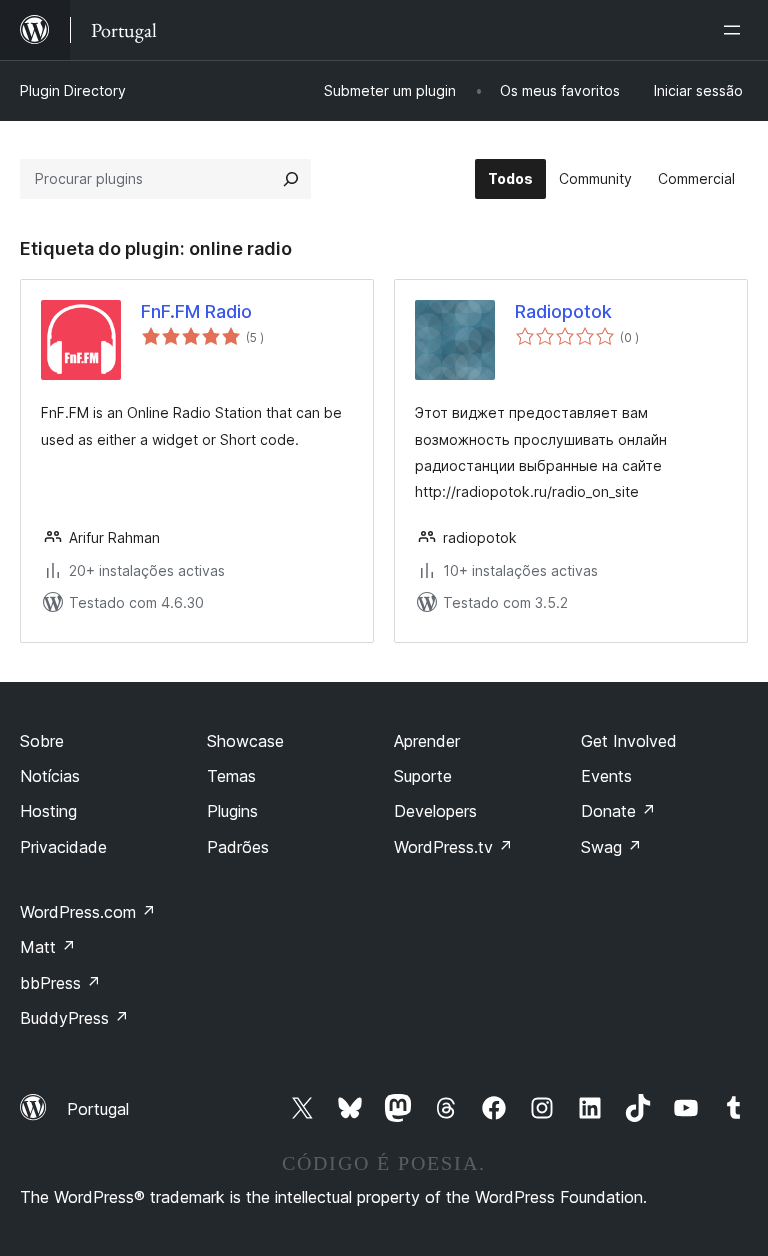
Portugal (98, 1109)
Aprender (427, 741)
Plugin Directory (73, 90)
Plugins (232, 811)
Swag (611, 847)
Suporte (423, 776)
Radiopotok (563, 311)
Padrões (238, 847)
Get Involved (629, 741)
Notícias (50, 776)
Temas (231, 776)
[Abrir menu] (736, 30)
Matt (48, 947)
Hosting (48, 811)
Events (606, 776)
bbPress (60, 983)
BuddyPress (74, 1018)
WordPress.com (88, 912)
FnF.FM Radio (196, 311)
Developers (435, 811)
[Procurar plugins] (291, 179)
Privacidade (63, 847)
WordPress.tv (453, 847)
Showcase (245, 741)
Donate (618, 811)
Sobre (42, 741)
